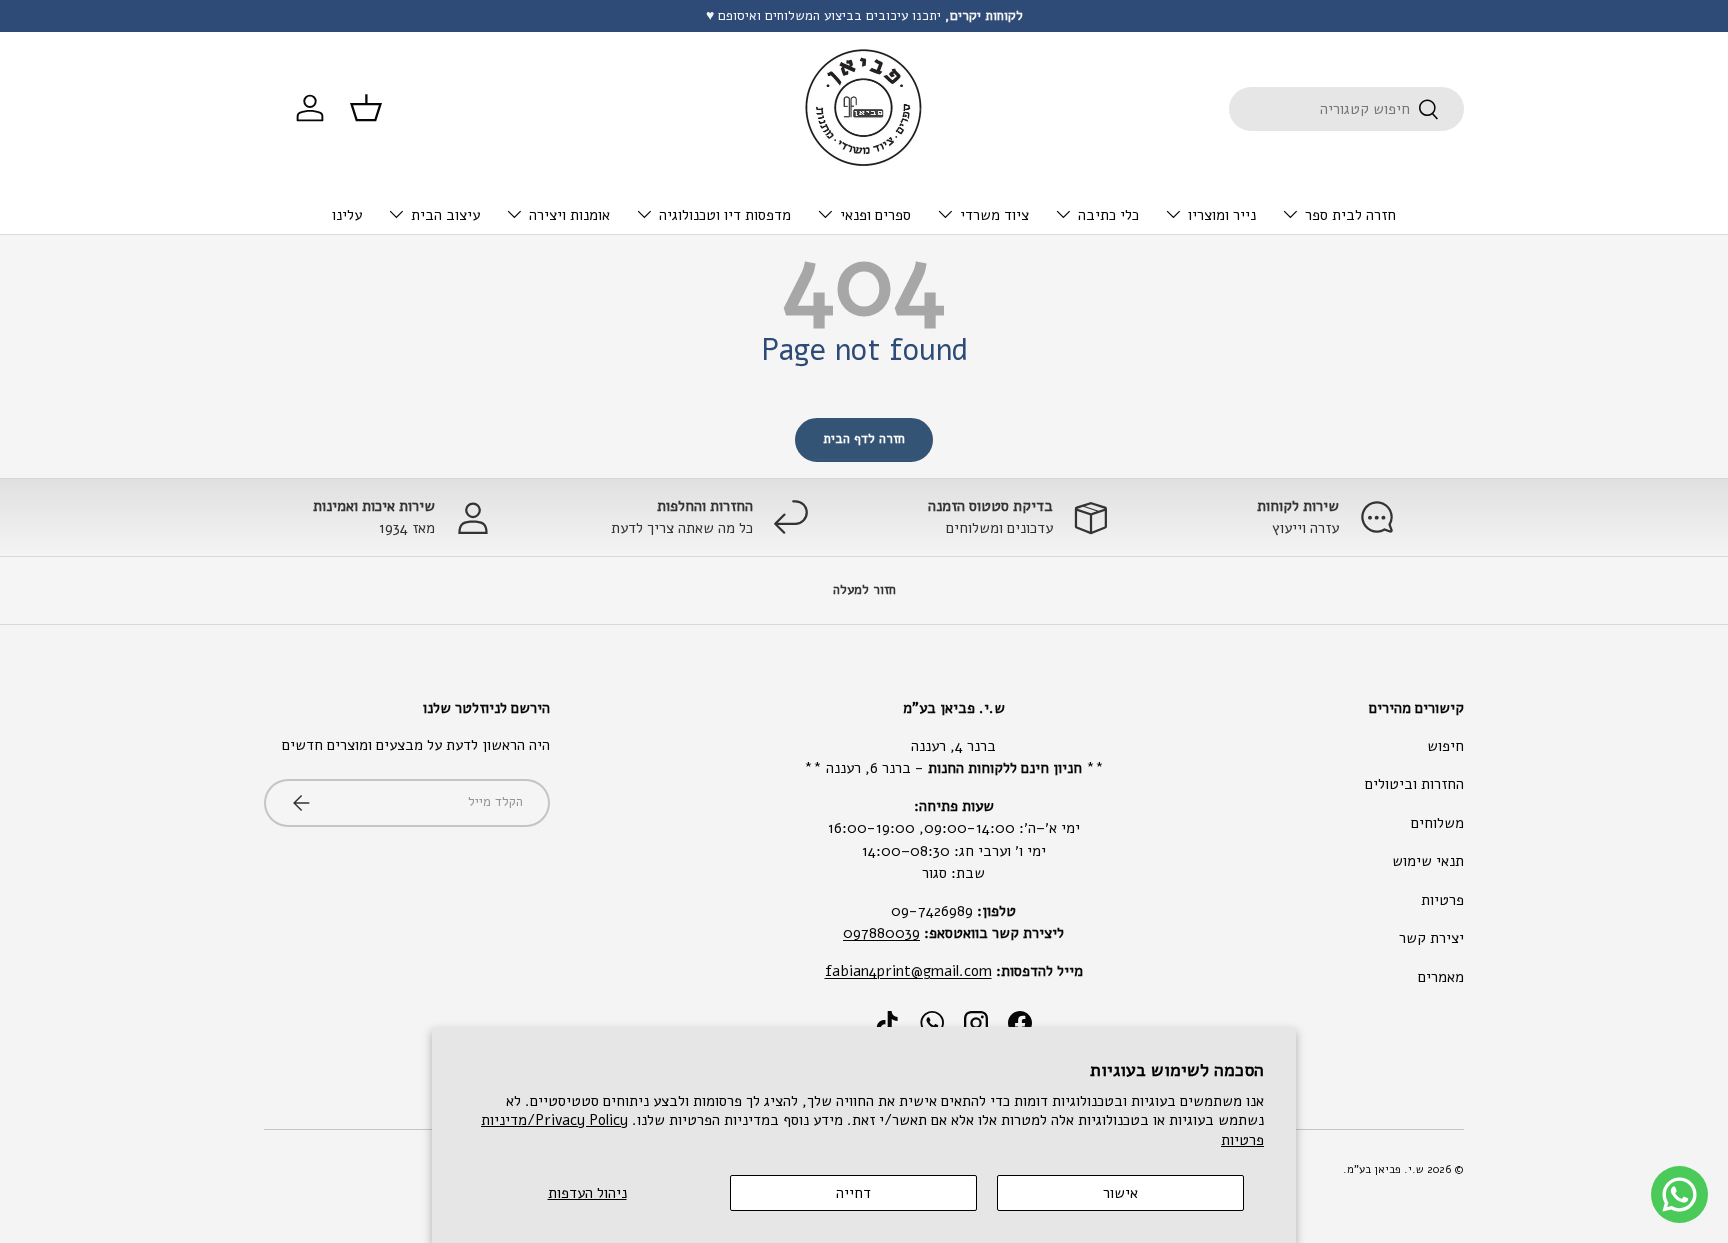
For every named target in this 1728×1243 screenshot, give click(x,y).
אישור (1120, 1193)
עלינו (347, 215)
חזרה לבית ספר (1350, 215)
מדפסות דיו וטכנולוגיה (725, 215)
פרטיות (1442, 900)
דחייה (853, 1193)
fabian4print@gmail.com (908, 971)
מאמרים (1441, 977)
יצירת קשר (1431, 938)
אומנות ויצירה (569, 215)
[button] (366, 108)
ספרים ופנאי (875, 215)
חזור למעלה (864, 590)
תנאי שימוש (1428, 861)
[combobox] (1346, 109)
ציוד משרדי (994, 215)
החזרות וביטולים (1414, 784)
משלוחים (1437, 823)
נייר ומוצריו (1222, 215)
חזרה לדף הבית (864, 439)
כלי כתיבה (1108, 215)
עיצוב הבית (445, 215)
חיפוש (1445, 746)
